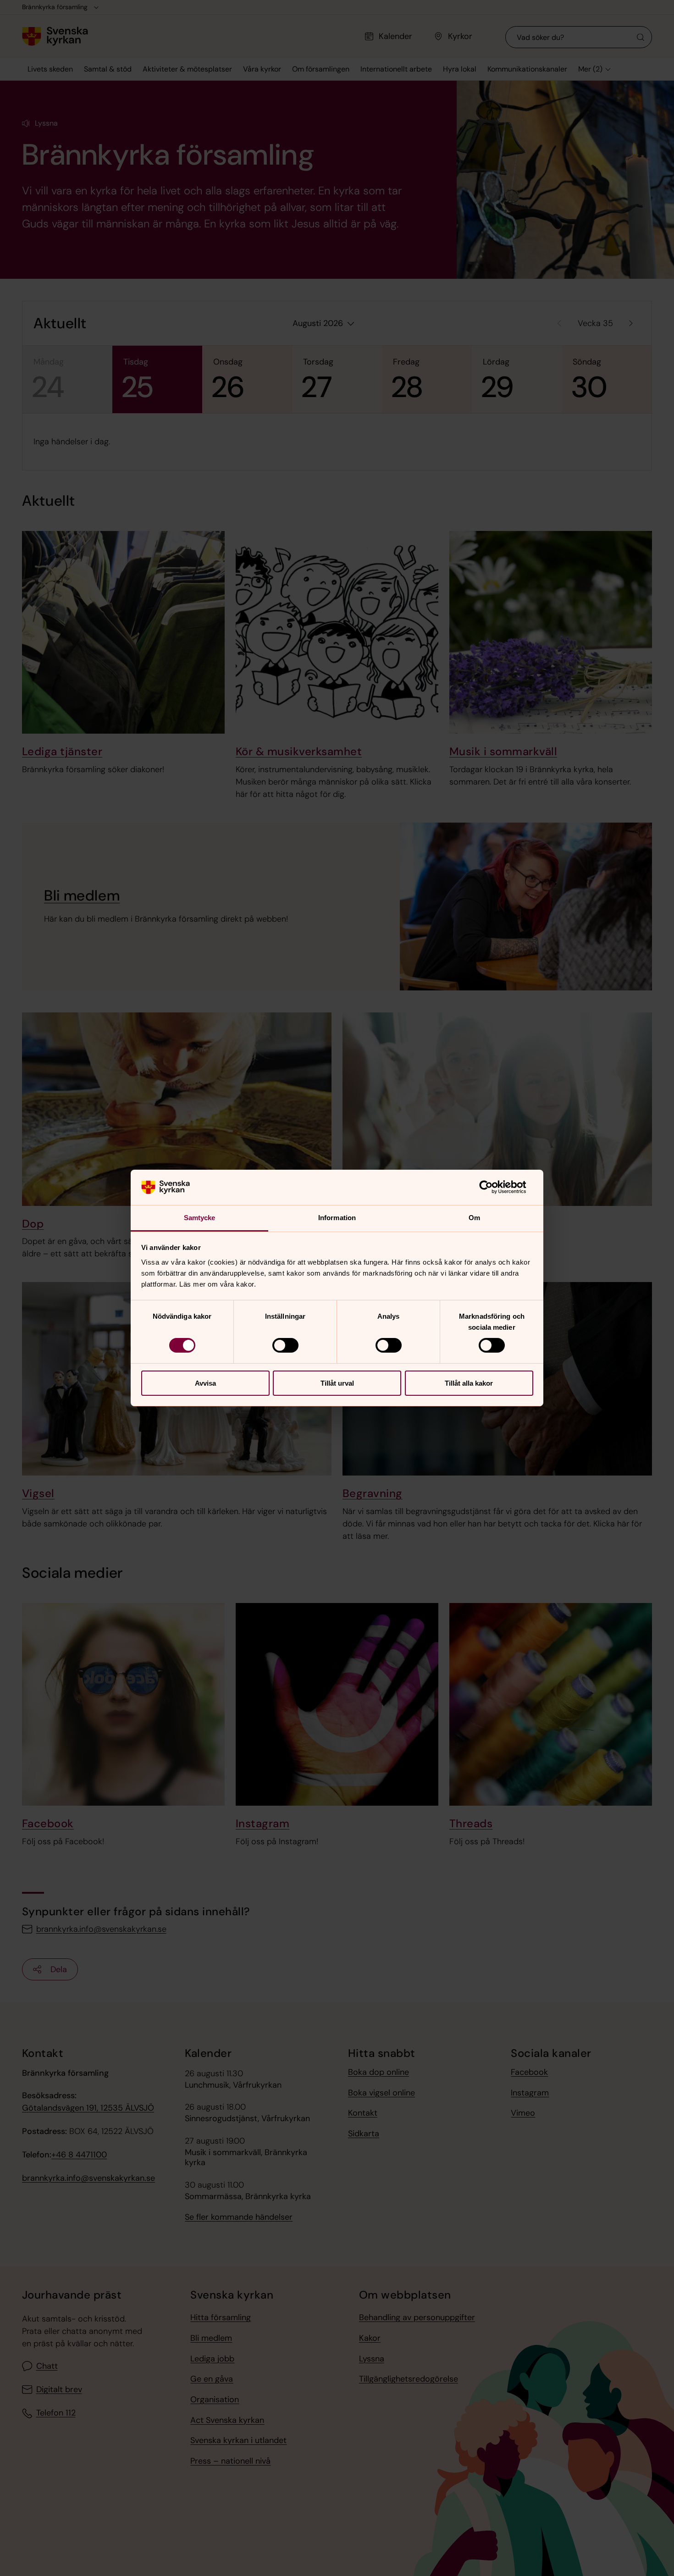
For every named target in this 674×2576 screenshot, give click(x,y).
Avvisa (205, 1383)
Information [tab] (337, 1218)
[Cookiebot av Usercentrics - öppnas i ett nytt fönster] (493, 1187)
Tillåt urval (337, 1383)
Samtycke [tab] (200, 1218)
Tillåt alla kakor (469, 1383)
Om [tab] (474, 1218)
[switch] (285, 1345)
